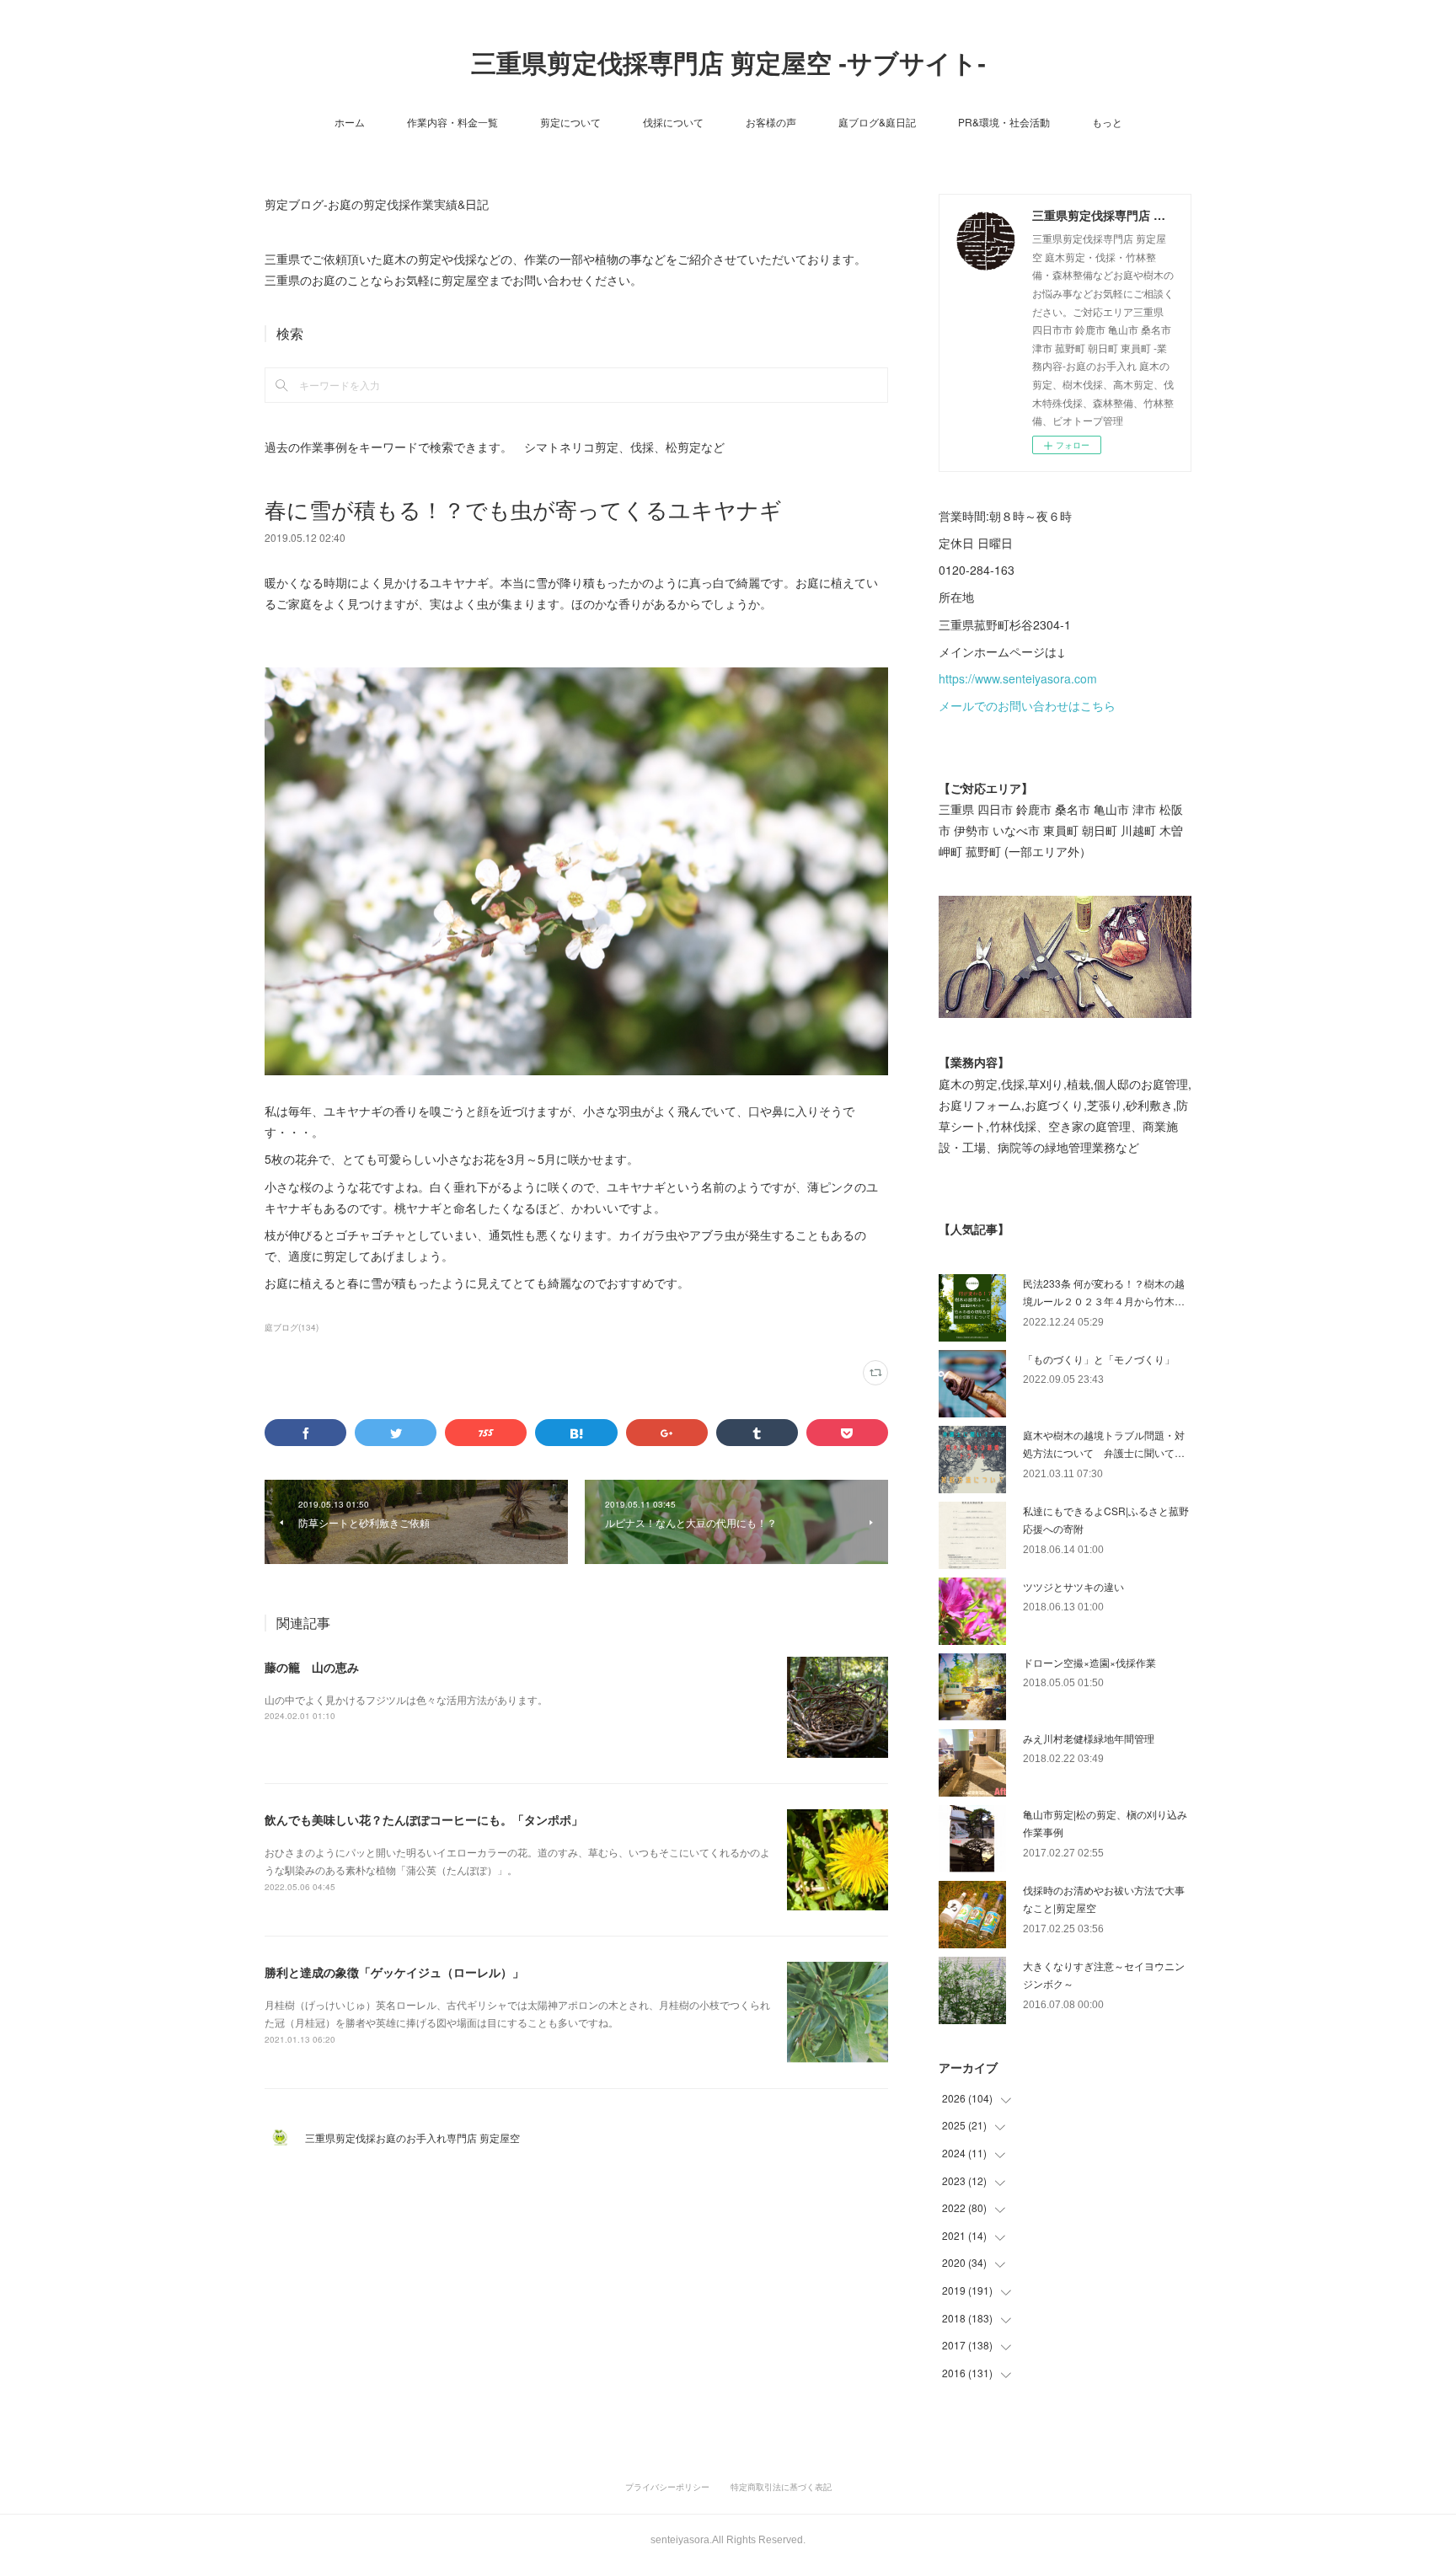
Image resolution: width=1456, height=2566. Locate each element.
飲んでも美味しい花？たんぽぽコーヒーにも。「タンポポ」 (424, 1819)
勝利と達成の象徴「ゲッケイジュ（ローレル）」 (394, 1972)
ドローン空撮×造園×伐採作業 (1089, 1662)
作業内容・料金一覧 (452, 122)
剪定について (570, 122)
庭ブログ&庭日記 (877, 122)
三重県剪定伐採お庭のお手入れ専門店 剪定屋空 (418, 2137)
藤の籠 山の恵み (312, 1667)
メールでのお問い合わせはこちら (1027, 705)
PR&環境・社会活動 (1004, 122)
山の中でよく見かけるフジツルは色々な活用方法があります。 (406, 1699)
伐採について (673, 122)
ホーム (350, 122)
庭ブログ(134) (292, 1327)
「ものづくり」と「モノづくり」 (1099, 1359)
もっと (1107, 122)
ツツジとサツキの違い (1073, 1586)
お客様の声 (771, 122)
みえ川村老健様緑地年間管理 (1089, 1738)
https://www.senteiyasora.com (1018, 678)
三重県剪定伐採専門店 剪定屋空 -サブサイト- (728, 64)
